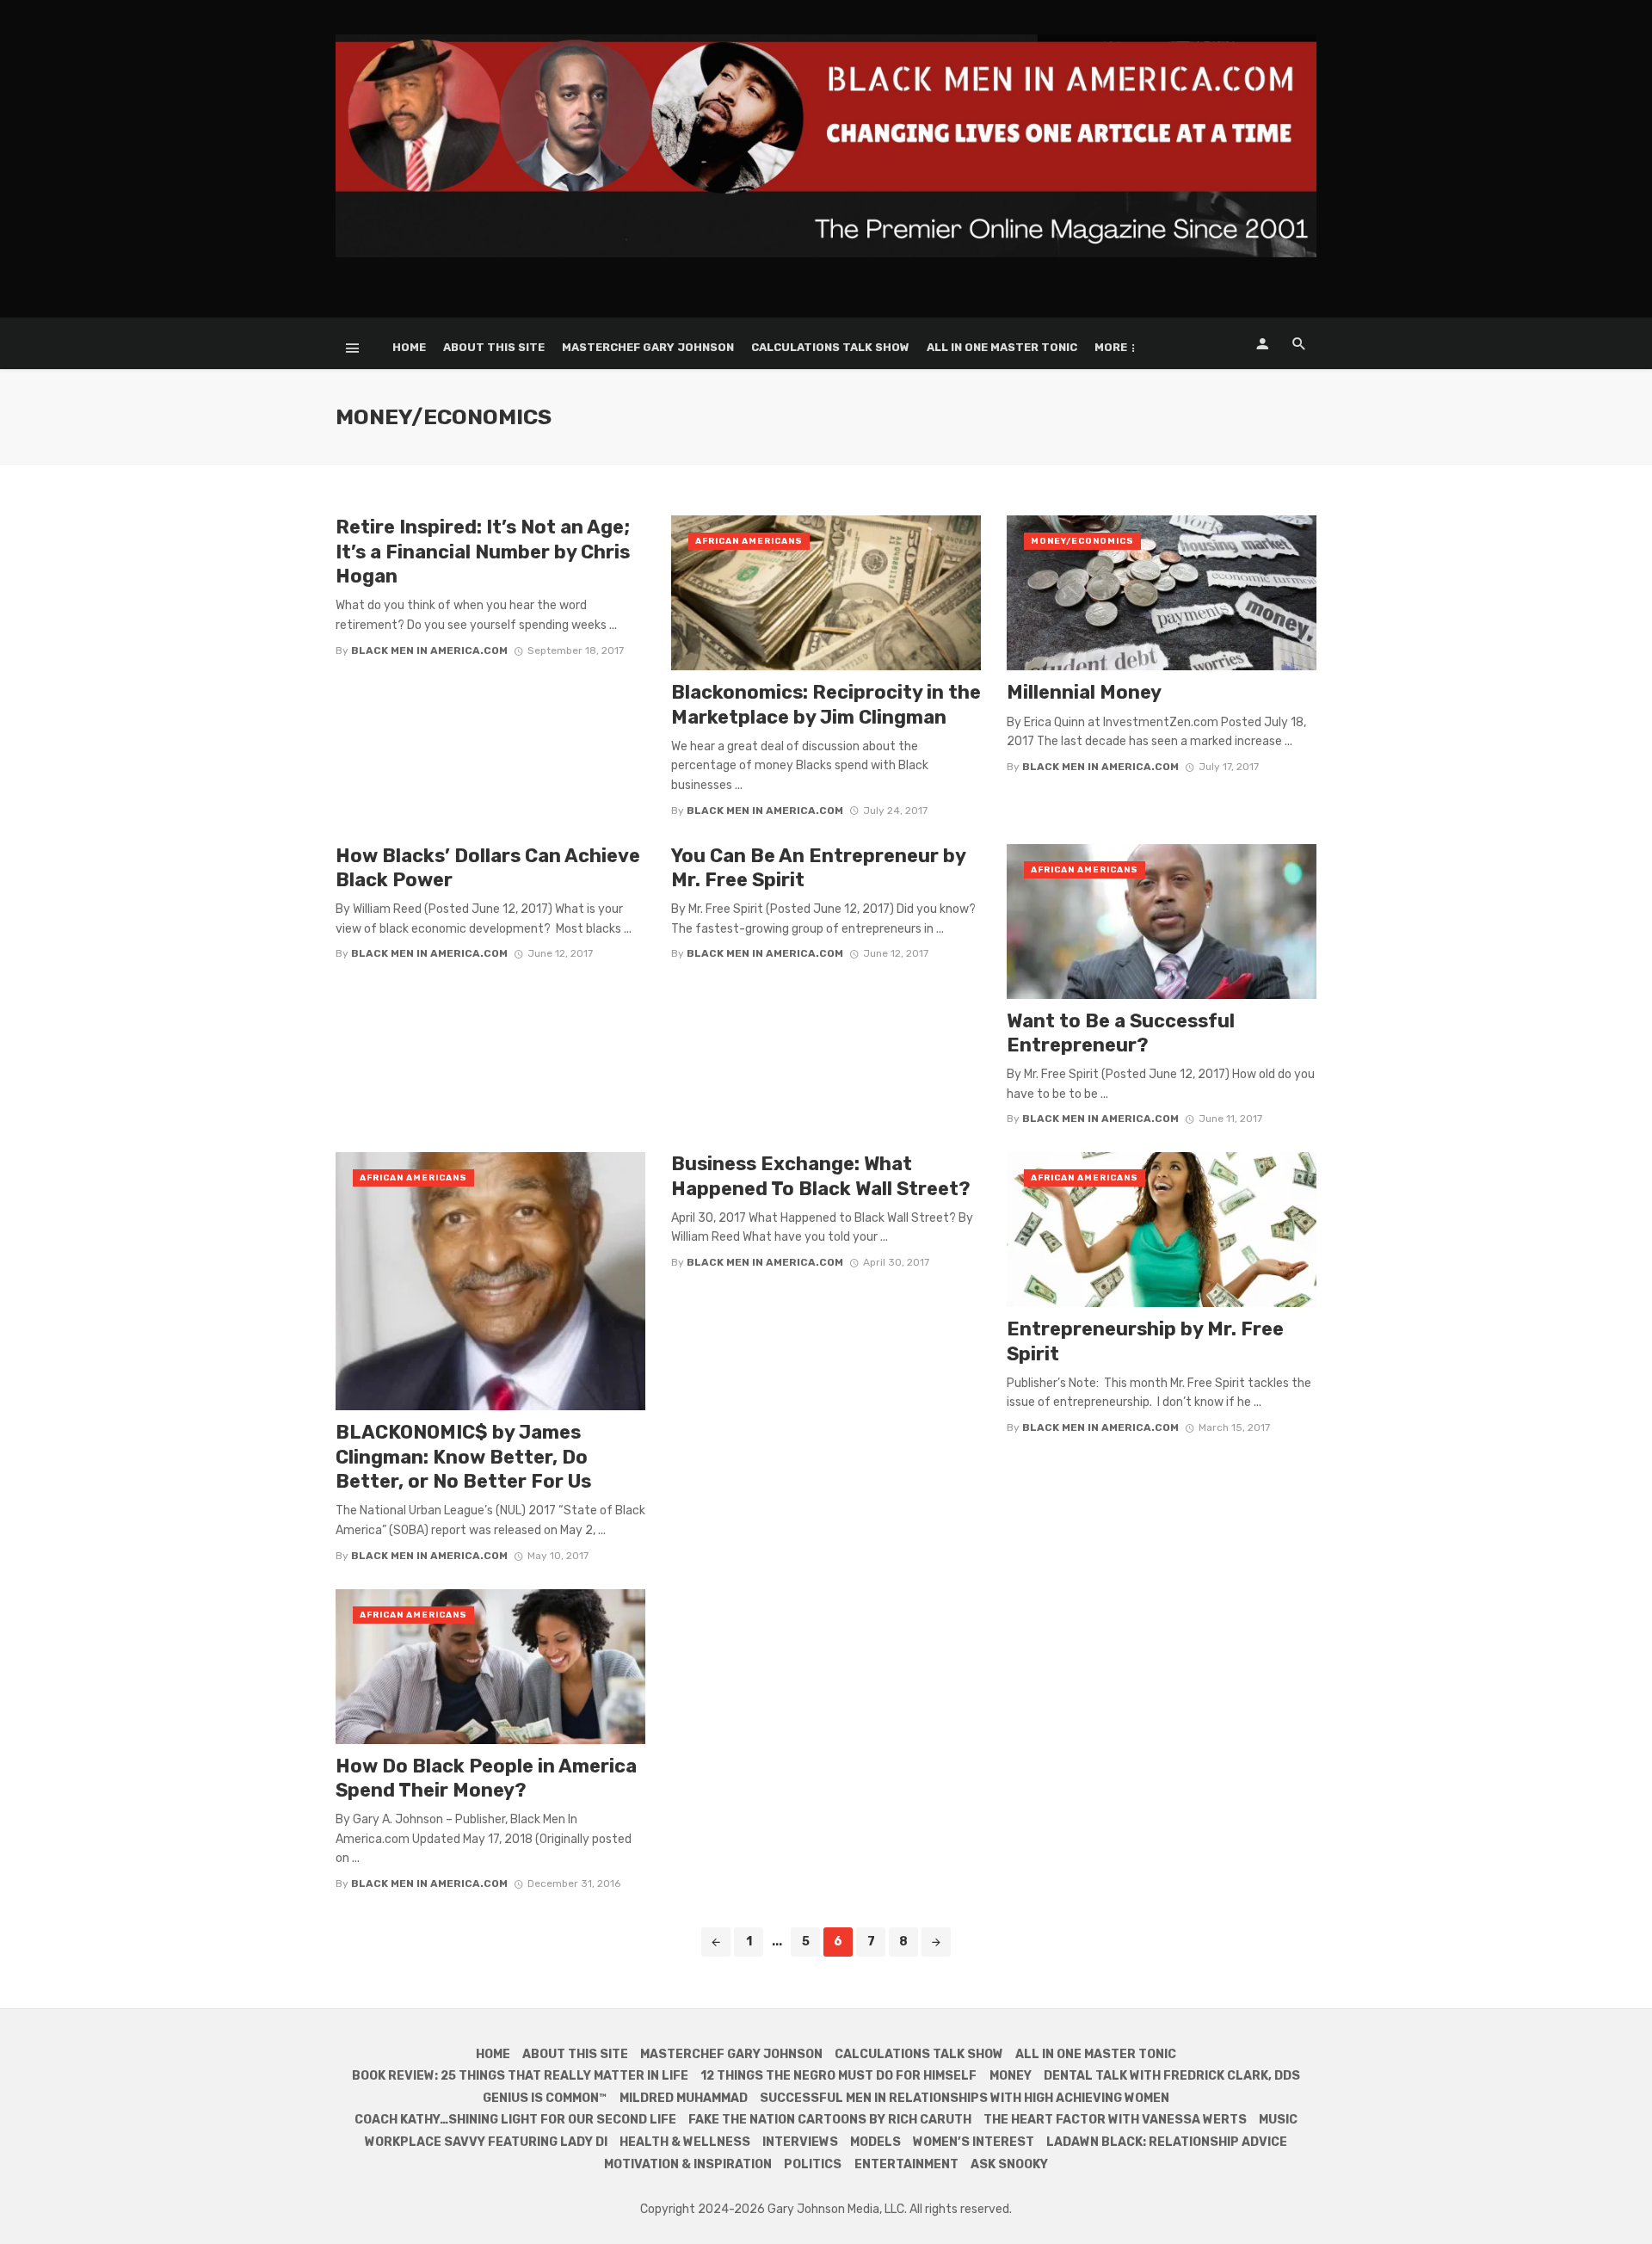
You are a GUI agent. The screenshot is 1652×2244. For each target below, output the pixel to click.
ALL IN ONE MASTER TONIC (1002, 347)
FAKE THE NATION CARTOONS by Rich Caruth (830, 2120)
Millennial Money (1084, 692)
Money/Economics (1082, 541)
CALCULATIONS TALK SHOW (830, 347)
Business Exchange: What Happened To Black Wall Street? (821, 1176)
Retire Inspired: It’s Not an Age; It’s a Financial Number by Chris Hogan (483, 552)
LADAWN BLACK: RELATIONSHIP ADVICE (1167, 2142)
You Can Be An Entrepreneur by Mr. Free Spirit (818, 868)
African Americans (749, 541)
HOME (409, 347)
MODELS (875, 2142)
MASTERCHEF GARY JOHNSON (648, 347)
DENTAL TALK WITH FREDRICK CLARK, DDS (1172, 2076)
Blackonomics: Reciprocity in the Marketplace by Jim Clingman (826, 704)
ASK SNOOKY (1009, 2164)
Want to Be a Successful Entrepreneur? (1121, 1033)
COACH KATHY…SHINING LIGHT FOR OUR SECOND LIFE (515, 2120)
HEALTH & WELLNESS (685, 2142)
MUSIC (1278, 2120)
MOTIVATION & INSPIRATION (688, 2164)
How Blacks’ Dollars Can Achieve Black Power (488, 868)
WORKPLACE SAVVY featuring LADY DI (486, 2142)
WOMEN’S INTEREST (974, 2142)
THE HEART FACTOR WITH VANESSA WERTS (1115, 2120)
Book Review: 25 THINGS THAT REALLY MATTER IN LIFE (520, 2076)
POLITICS (813, 2164)
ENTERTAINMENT (906, 2164)
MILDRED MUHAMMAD (684, 2098)
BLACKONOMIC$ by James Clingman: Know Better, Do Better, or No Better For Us (463, 1457)
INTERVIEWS (800, 2142)
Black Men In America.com (429, 650)
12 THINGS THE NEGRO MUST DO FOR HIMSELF (838, 2076)
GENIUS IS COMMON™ (545, 2098)
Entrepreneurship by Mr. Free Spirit (1145, 1341)
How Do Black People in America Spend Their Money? (486, 1778)
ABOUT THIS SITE (494, 347)
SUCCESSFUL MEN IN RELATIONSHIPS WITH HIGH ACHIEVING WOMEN (965, 2098)
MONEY (1011, 2076)
